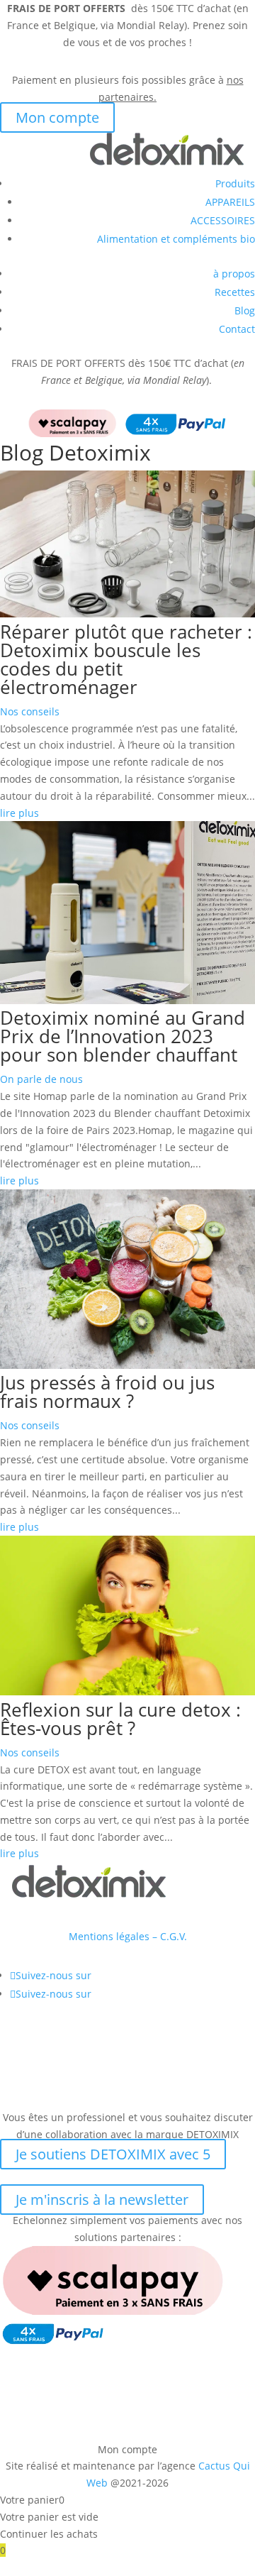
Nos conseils (30, 711)
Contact (237, 329)
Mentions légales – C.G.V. (128, 1936)
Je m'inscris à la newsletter (102, 2200)
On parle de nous (41, 1079)
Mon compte (57, 117)
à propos (234, 274)
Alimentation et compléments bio (176, 239)
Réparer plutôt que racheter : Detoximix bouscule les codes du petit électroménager (126, 659)
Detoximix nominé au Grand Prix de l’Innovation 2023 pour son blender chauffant (123, 1036)
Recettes (235, 292)
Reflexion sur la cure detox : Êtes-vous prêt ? (120, 1719)
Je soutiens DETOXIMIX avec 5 (113, 2154)
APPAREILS (230, 202)
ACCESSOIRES (223, 220)
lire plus (19, 813)
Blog (245, 310)
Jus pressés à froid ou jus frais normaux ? (107, 1392)
